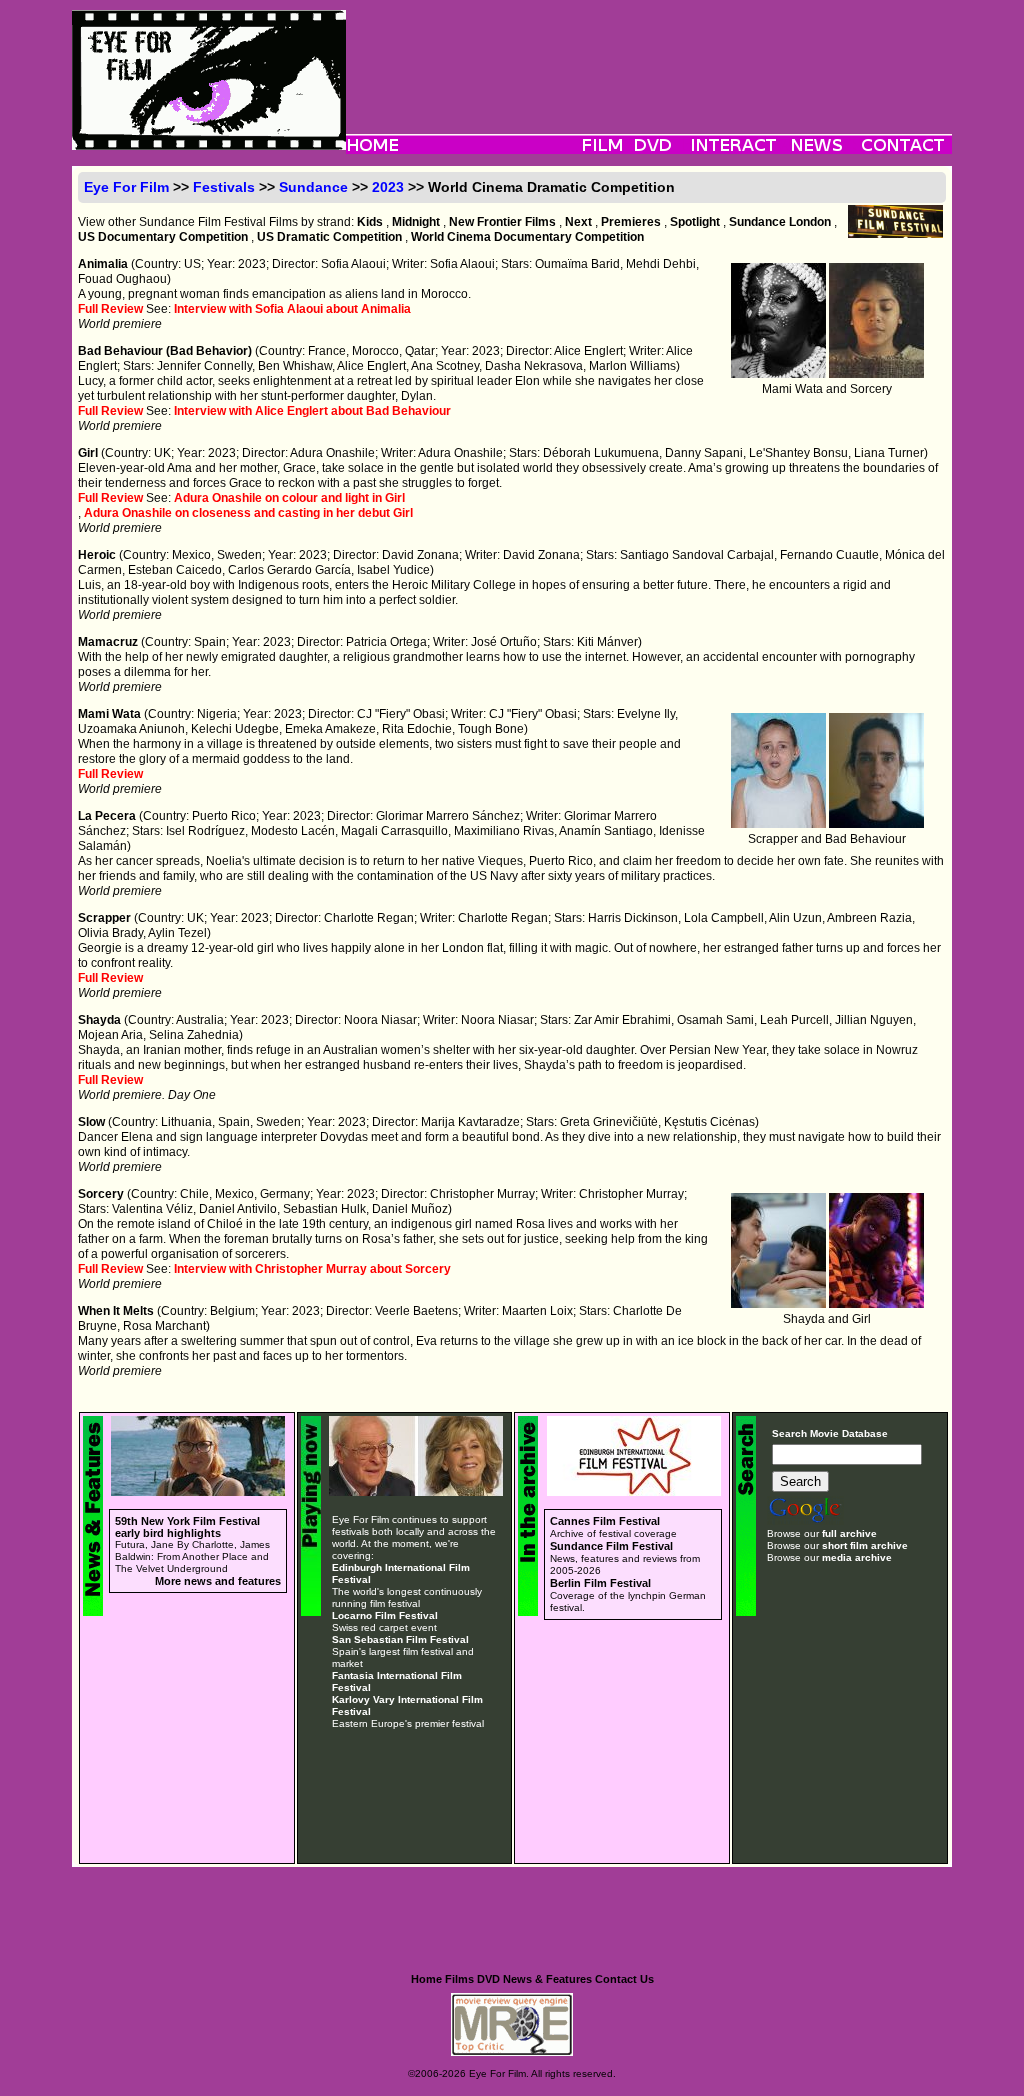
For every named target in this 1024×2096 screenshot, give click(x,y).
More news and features (218, 1581)
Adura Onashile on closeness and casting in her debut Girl (248, 513)
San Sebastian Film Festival (400, 1639)
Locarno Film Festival (385, 1615)
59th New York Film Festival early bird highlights (187, 1527)
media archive (857, 1557)
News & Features (547, 1979)
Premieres (631, 222)
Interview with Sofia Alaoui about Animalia (292, 309)
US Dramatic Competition (329, 237)
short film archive (865, 1545)
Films (459, 1979)
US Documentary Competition (163, 237)
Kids (370, 222)
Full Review (110, 309)
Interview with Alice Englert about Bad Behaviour (312, 411)
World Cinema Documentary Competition (527, 237)
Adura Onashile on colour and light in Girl (289, 498)
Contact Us (624, 1979)
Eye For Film (126, 187)
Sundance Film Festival (611, 1546)
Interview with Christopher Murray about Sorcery (312, 1269)
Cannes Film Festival (605, 1521)
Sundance (313, 187)
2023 (388, 187)
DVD (488, 1979)
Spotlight (695, 222)
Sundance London (780, 222)
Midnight (416, 222)
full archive (849, 1533)
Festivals (224, 187)
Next (578, 222)
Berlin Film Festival (600, 1583)
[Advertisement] (649, 55)
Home (426, 1979)
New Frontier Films (502, 222)
